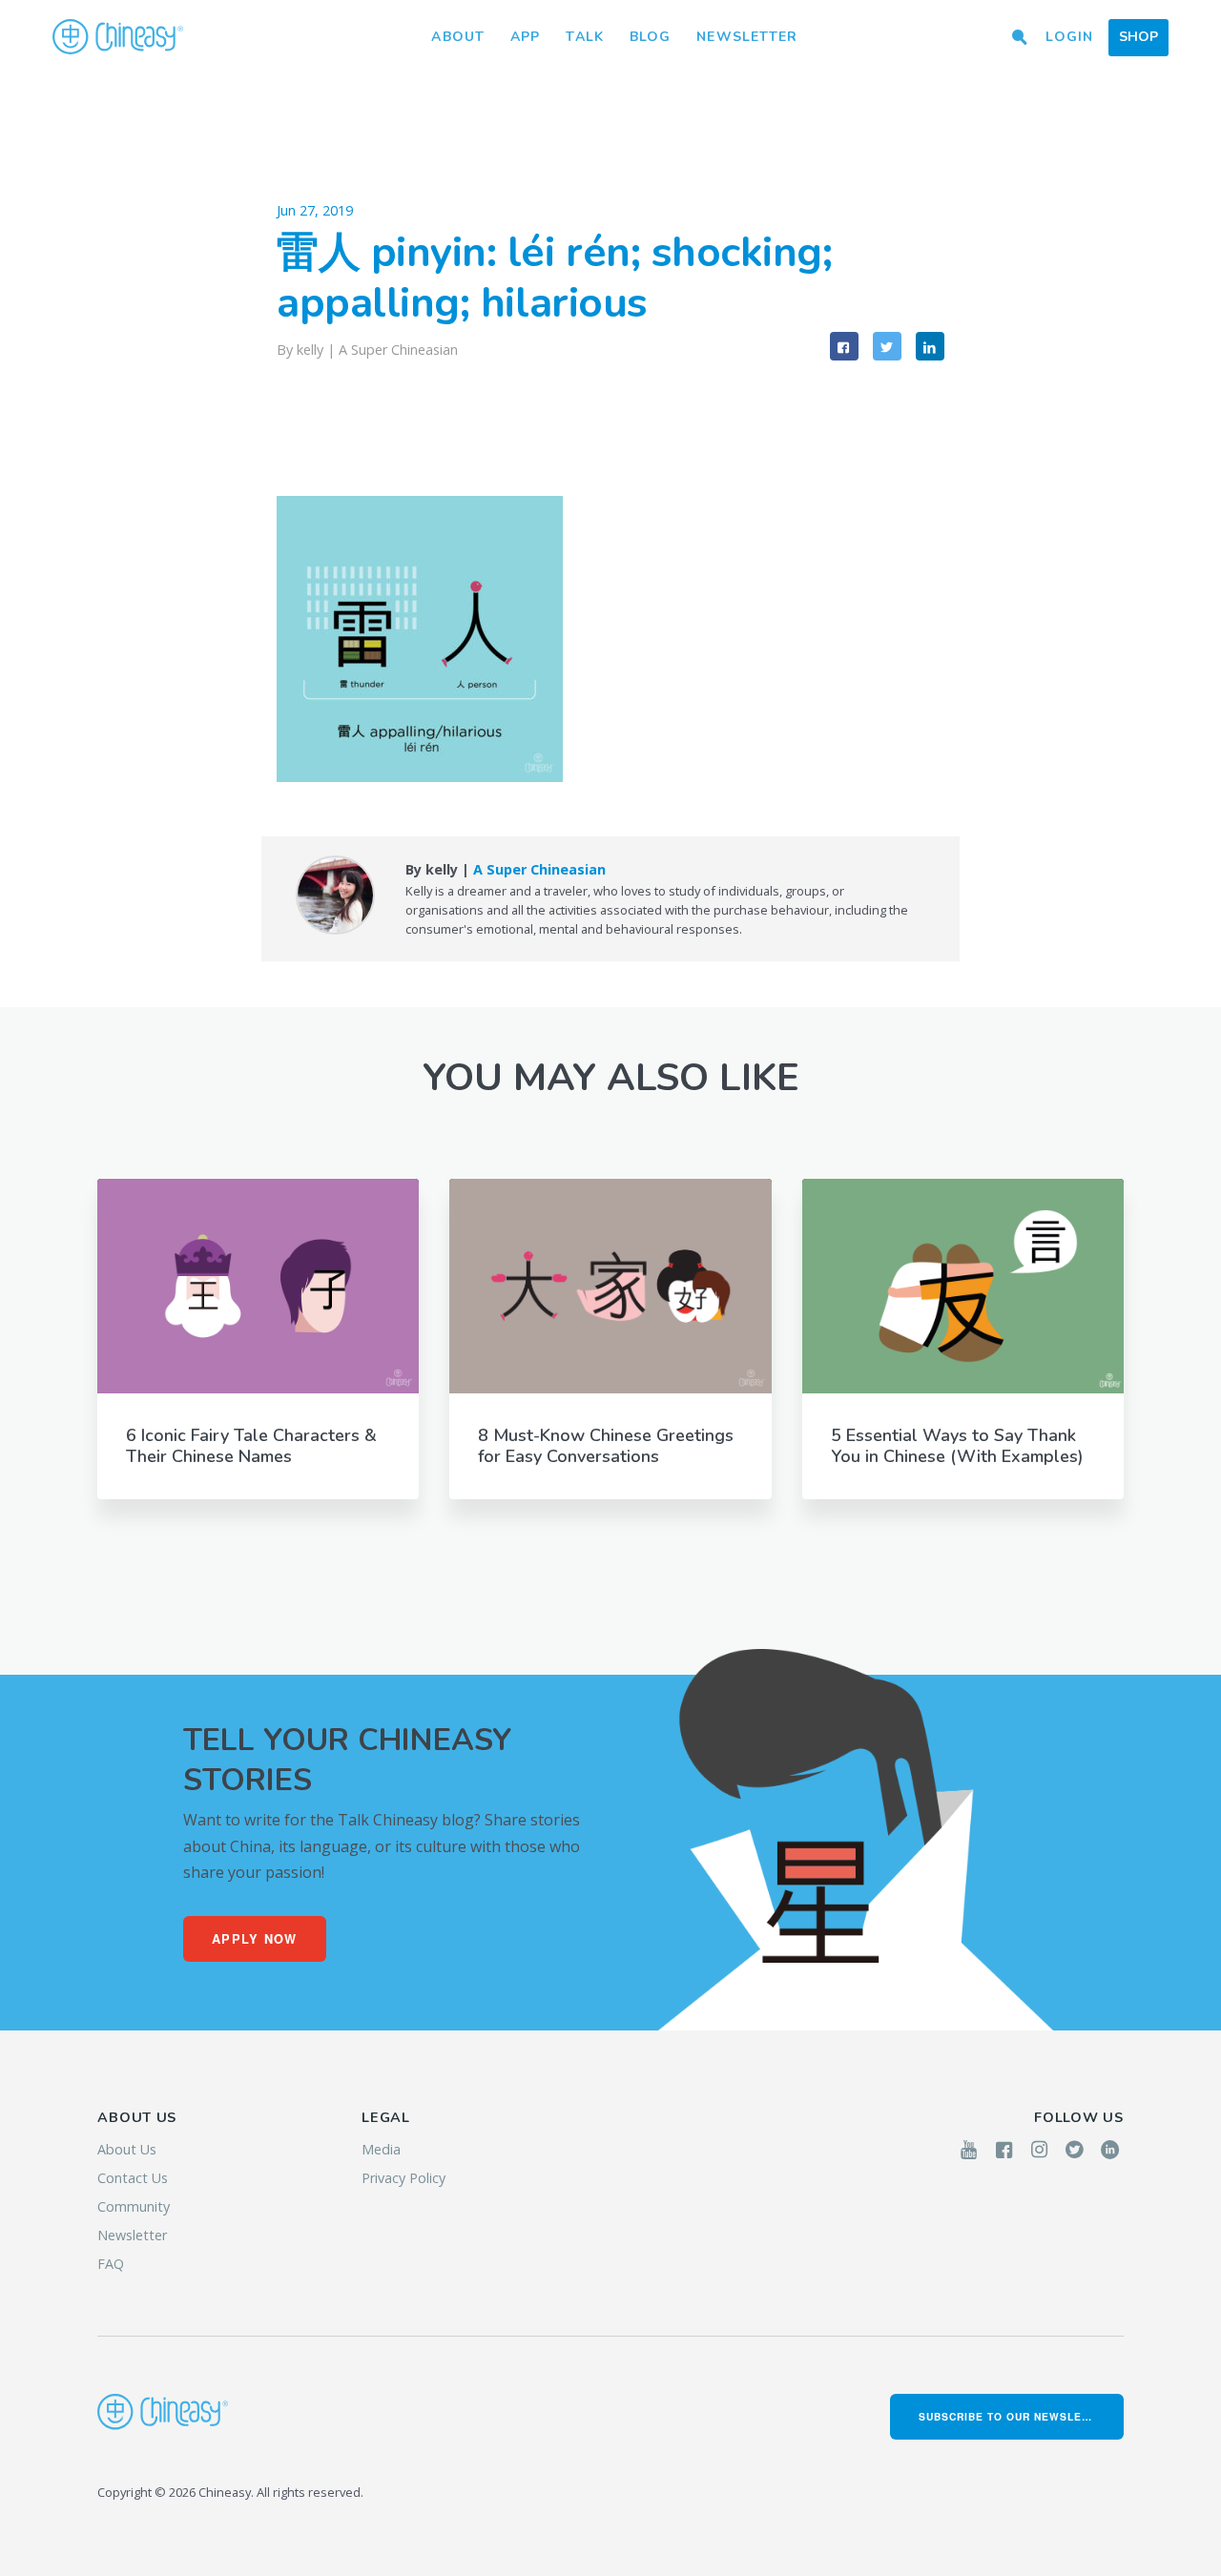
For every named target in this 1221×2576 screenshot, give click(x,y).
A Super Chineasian (398, 350)
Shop (1138, 37)
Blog (650, 37)
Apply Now (255, 1939)
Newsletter (747, 37)
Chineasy (118, 37)
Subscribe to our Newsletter (1015, 2416)
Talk (584, 37)
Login (1069, 37)
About (458, 37)
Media (381, 2149)
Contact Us (133, 2178)
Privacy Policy (404, 2178)
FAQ (111, 2264)
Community (134, 2206)
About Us (127, 2149)
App (525, 37)
